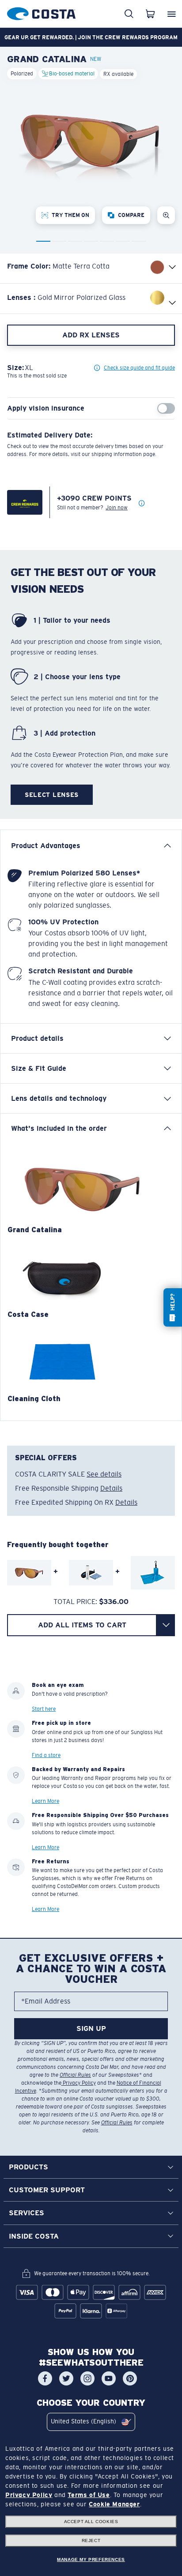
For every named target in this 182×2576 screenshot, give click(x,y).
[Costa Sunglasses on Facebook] (45, 2378)
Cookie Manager (114, 2504)
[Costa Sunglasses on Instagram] (87, 2378)
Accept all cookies (91, 2522)
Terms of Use (89, 2495)
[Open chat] (173, 1307)
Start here (44, 1709)
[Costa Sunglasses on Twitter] (66, 2378)
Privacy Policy (79, 2083)
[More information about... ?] (142, 504)
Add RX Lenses (91, 335)
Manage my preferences (91, 2559)
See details (104, 1474)
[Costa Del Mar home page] (41, 12)
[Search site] (129, 14)
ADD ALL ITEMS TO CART (82, 1625)
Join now (117, 508)
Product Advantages (46, 846)
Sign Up (91, 2028)
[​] (166, 1625)
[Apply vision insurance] (166, 408)
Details (111, 1488)
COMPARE (131, 215)
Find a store (46, 1755)
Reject (91, 2540)
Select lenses (52, 795)
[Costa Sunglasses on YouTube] (109, 2378)
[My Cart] (150, 14)
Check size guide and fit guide (139, 368)
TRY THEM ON (70, 215)
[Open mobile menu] (171, 14)
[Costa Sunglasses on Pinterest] (130, 2378)
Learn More (45, 1802)
